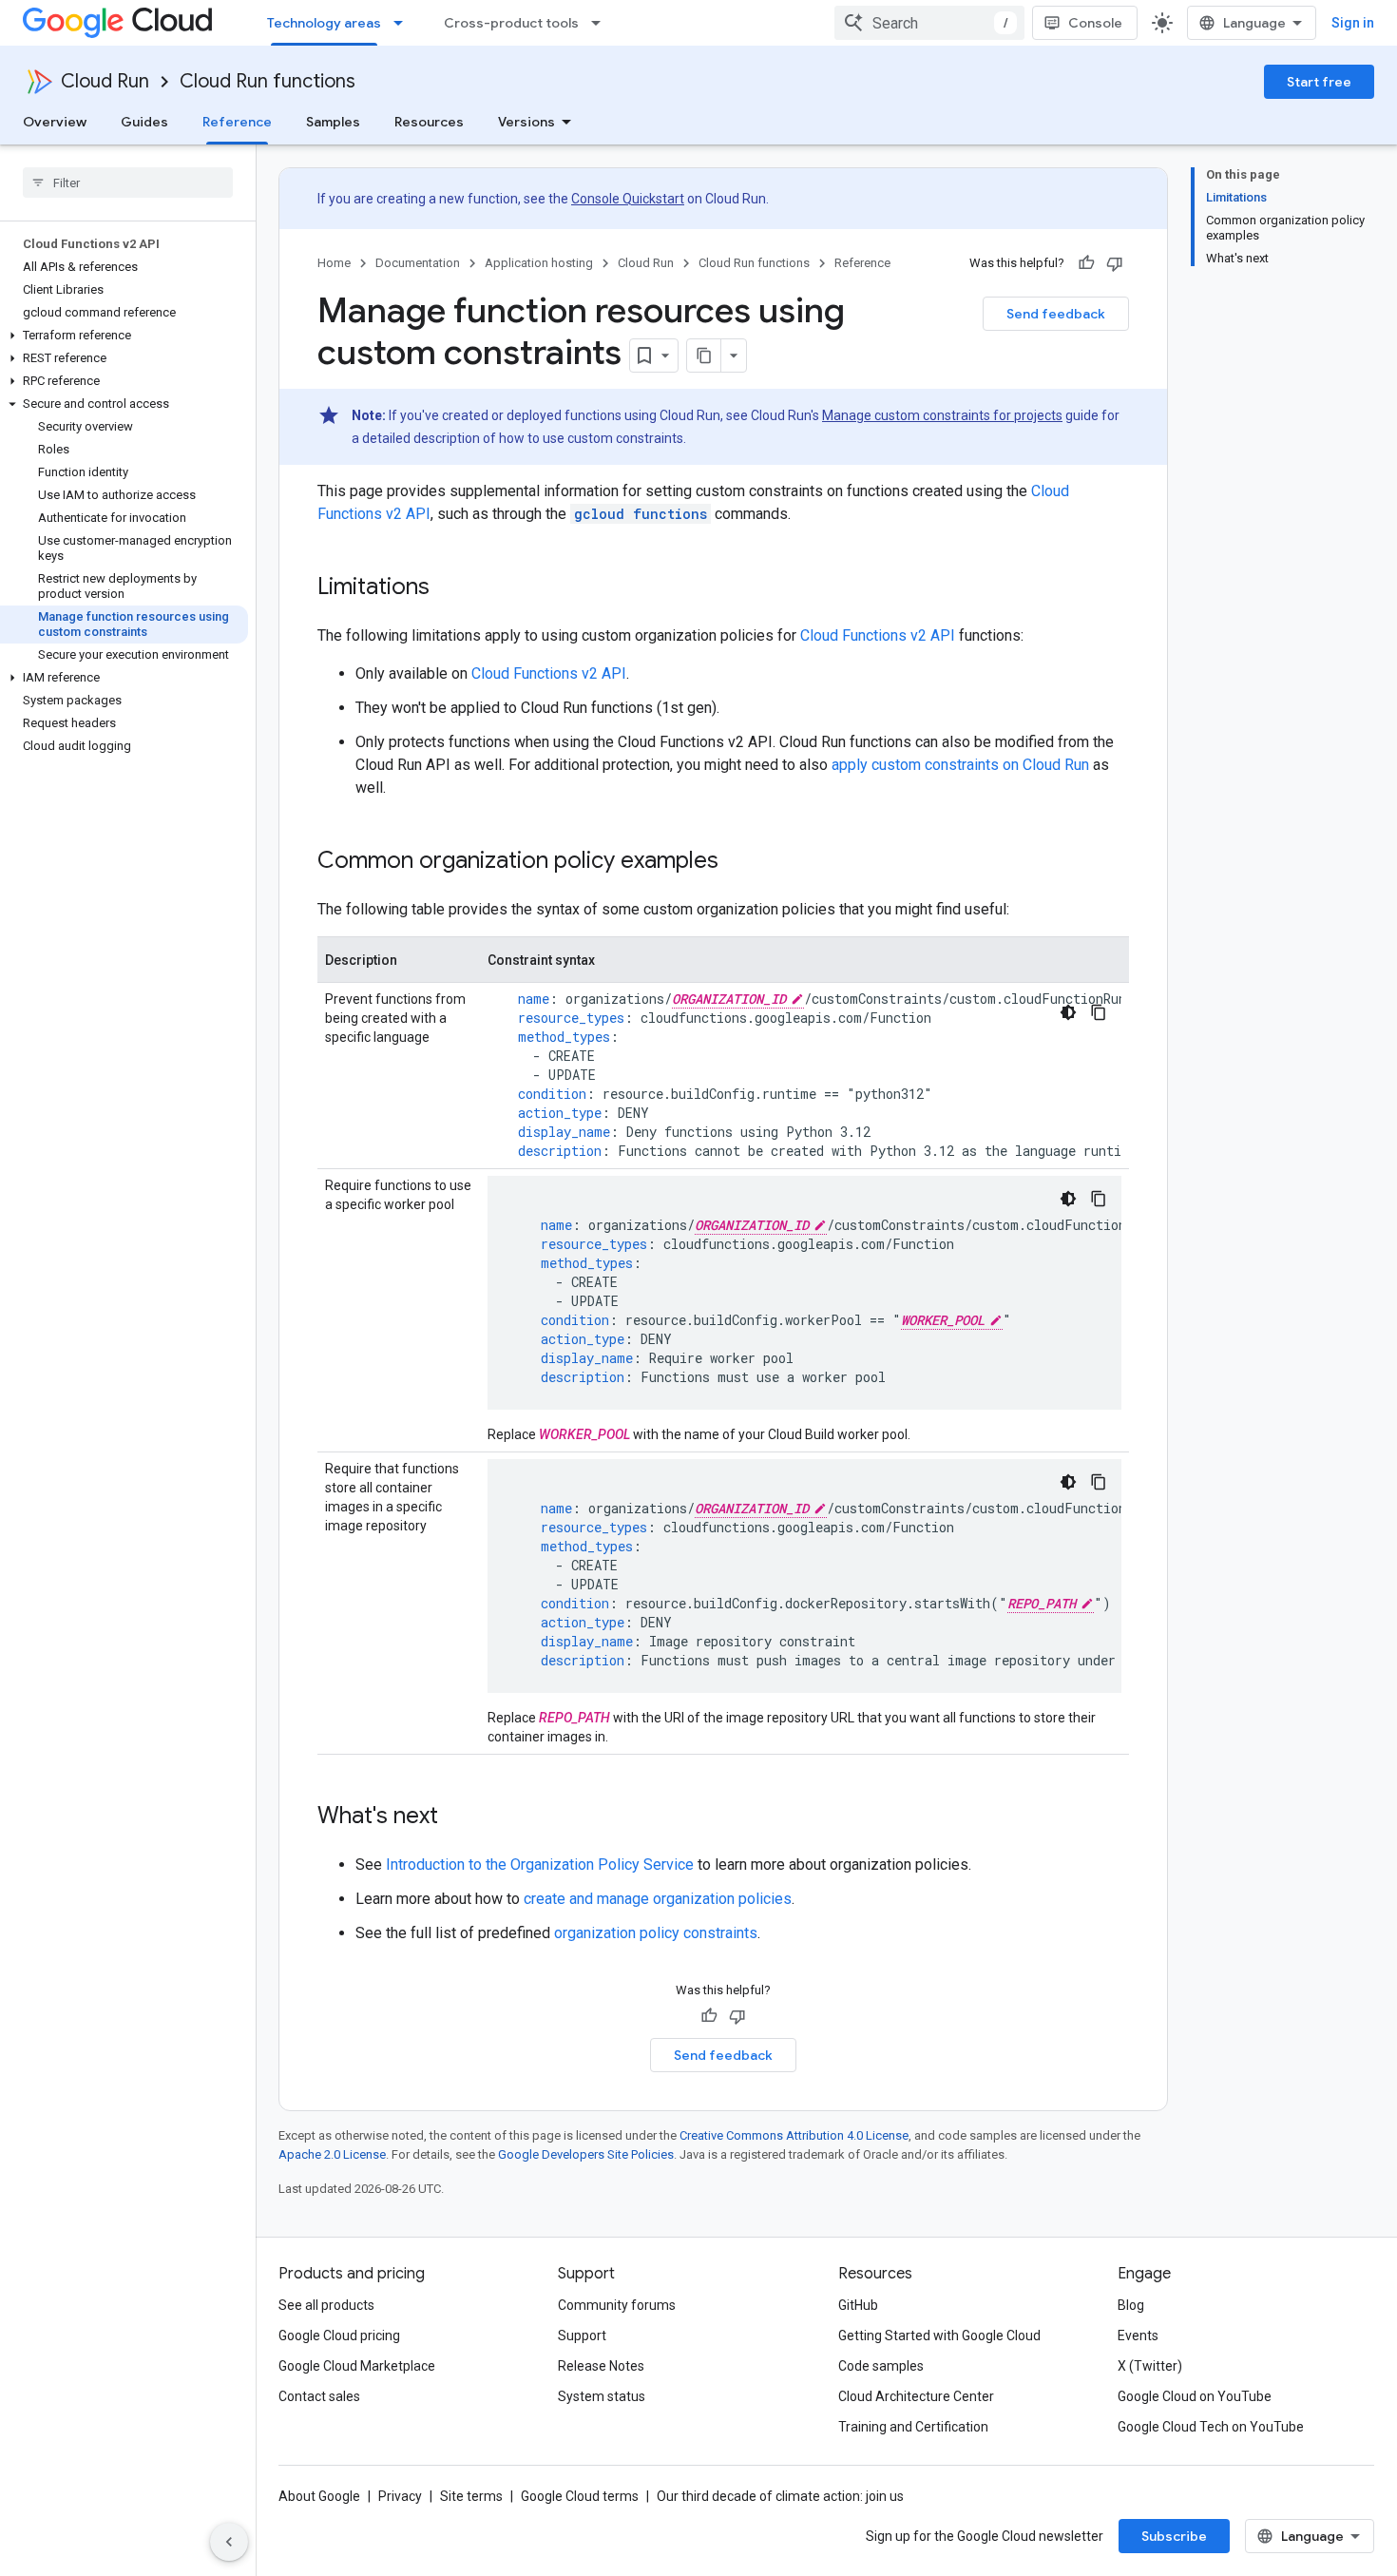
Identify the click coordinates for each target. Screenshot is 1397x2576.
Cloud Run (105, 81)
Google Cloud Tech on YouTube (1211, 2427)
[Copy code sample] (1099, 1012)
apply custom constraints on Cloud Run (960, 765)
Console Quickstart (628, 199)
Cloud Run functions (268, 81)
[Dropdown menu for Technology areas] (404, 23)
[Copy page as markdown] (704, 356)
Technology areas (324, 23)
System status (602, 2396)
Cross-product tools (511, 23)
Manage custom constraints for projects (942, 415)
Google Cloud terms (580, 2496)
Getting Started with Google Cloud (939, 2336)
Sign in (1353, 23)
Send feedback (1056, 314)
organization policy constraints (656, 1933)
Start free (1319, 82)
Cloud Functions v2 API (878, 635)
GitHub (858, 2305)
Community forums (617, 2305)
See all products (326, 2305)
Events (1138, 2336)
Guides (144, 122)
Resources (429, 122)
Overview (55, 122)
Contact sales (319, 2396)
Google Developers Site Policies (586, 2154)
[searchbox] (128, 183)
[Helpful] (1086, 263)
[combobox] (929, 23)
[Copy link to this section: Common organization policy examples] (737, 862)
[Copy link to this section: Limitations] (449, 588)
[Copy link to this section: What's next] (457, 1817)
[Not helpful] (1115, 263)
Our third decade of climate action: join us (780, 2496)
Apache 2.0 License (332, 2154)
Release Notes (601, 2366)
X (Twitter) (1150, 2366)
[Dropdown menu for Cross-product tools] (602, 23)
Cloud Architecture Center (916, 2396)
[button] (124, 336)
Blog (1131, 2305)
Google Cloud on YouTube (1195, 2396)
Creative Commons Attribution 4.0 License (794, 2135)
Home (334, 263)
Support (582, 2336)
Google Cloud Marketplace (357, 2366)
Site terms (471, 2496)
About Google (319, 2496)
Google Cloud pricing (339, 2336)
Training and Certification (913, 2427)
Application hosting (539, 263)
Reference (237, 122)
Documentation (418, 263)
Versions (526, 122)
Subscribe (1174, 2536)
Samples (333, 122)
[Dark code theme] (1068, 1012)
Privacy (400, 2496)
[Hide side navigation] (229, 2542)
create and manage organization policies (658, 1899)
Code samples (881, 2366)
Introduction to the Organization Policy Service (540, 1865)
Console (1095, 23)
